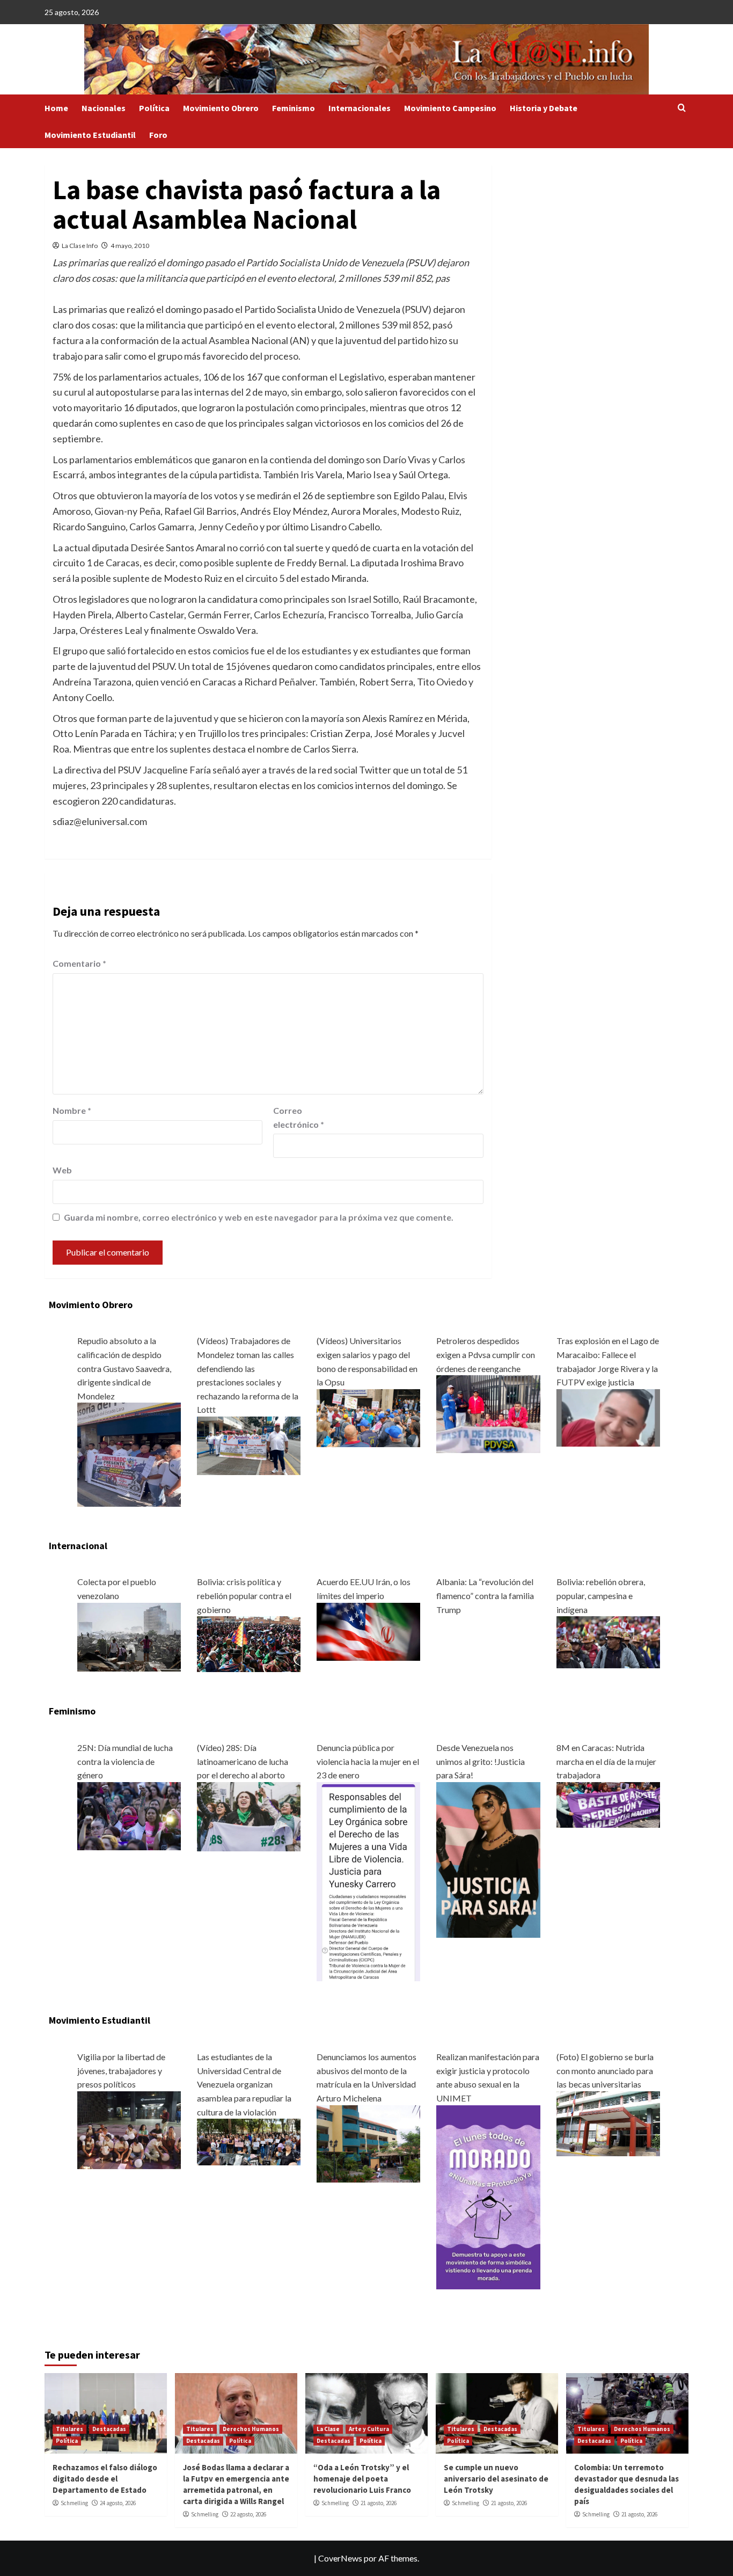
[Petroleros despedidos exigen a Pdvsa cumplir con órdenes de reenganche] (488, 1413)
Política (154, 108)
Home (56, 108)
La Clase (328, 2429)
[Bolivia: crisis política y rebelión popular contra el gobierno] (249, 1643)
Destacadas (109, 2429)
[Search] (682, 108)
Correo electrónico (299, 1117)
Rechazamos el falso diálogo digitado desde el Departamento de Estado (105, 2479)
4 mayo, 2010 (130, 246)
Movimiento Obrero (221, 108)
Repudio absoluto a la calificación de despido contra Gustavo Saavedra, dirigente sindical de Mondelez (124, 1368)
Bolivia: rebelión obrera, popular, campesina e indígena (601, 1595)
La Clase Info (80, 246)
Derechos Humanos (251, 2429)
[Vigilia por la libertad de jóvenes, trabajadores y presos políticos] (129, 2129)
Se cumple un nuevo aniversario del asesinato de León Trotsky (496, 2479)
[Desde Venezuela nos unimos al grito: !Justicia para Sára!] (488, 1859)
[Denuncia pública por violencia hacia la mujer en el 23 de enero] (368, 1881)
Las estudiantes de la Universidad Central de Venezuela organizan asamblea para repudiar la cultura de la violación (244, 2084)
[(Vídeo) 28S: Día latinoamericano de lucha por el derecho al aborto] (249, 1815)
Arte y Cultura (369, 2429)
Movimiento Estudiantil (90, 135)
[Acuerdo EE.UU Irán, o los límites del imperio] (368, 1630)
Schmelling (74, 2503)
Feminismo (294, 108)
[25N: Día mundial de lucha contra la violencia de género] (129, 1815)
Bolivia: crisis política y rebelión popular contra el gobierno (244, 1595)
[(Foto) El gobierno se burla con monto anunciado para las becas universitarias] (608, 2122)
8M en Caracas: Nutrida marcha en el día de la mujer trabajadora (606, 1761)
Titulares (69, 2429)
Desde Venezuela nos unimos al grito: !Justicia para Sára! (481, 1761)
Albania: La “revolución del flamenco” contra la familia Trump (485, 1595)
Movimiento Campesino (450, 108)
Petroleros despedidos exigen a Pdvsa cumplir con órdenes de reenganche (486, 1354)
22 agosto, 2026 (248, 2514)
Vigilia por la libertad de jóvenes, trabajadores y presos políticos (121, 2070)
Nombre (72, 1110)
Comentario (79, 963)
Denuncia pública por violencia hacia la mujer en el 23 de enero (368, 1761)
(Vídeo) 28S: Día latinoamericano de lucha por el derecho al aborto (243, 1761)
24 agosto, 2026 (118, 2503)
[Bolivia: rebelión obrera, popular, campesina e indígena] (608, 1641)
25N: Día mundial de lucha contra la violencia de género (125, 1761)
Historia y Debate (544, 108)
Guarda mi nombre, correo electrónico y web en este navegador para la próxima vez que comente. (259, 1217)
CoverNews (340, 2558)
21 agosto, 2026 (379, 2503)
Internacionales (360, 108)
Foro (158, 135)
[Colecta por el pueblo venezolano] (129, 1636)
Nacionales (104, 108)
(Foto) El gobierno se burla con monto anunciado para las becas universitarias (605, 2070)
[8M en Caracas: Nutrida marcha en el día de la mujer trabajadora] (608, 1803)
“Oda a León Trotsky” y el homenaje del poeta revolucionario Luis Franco (362, 2479)
